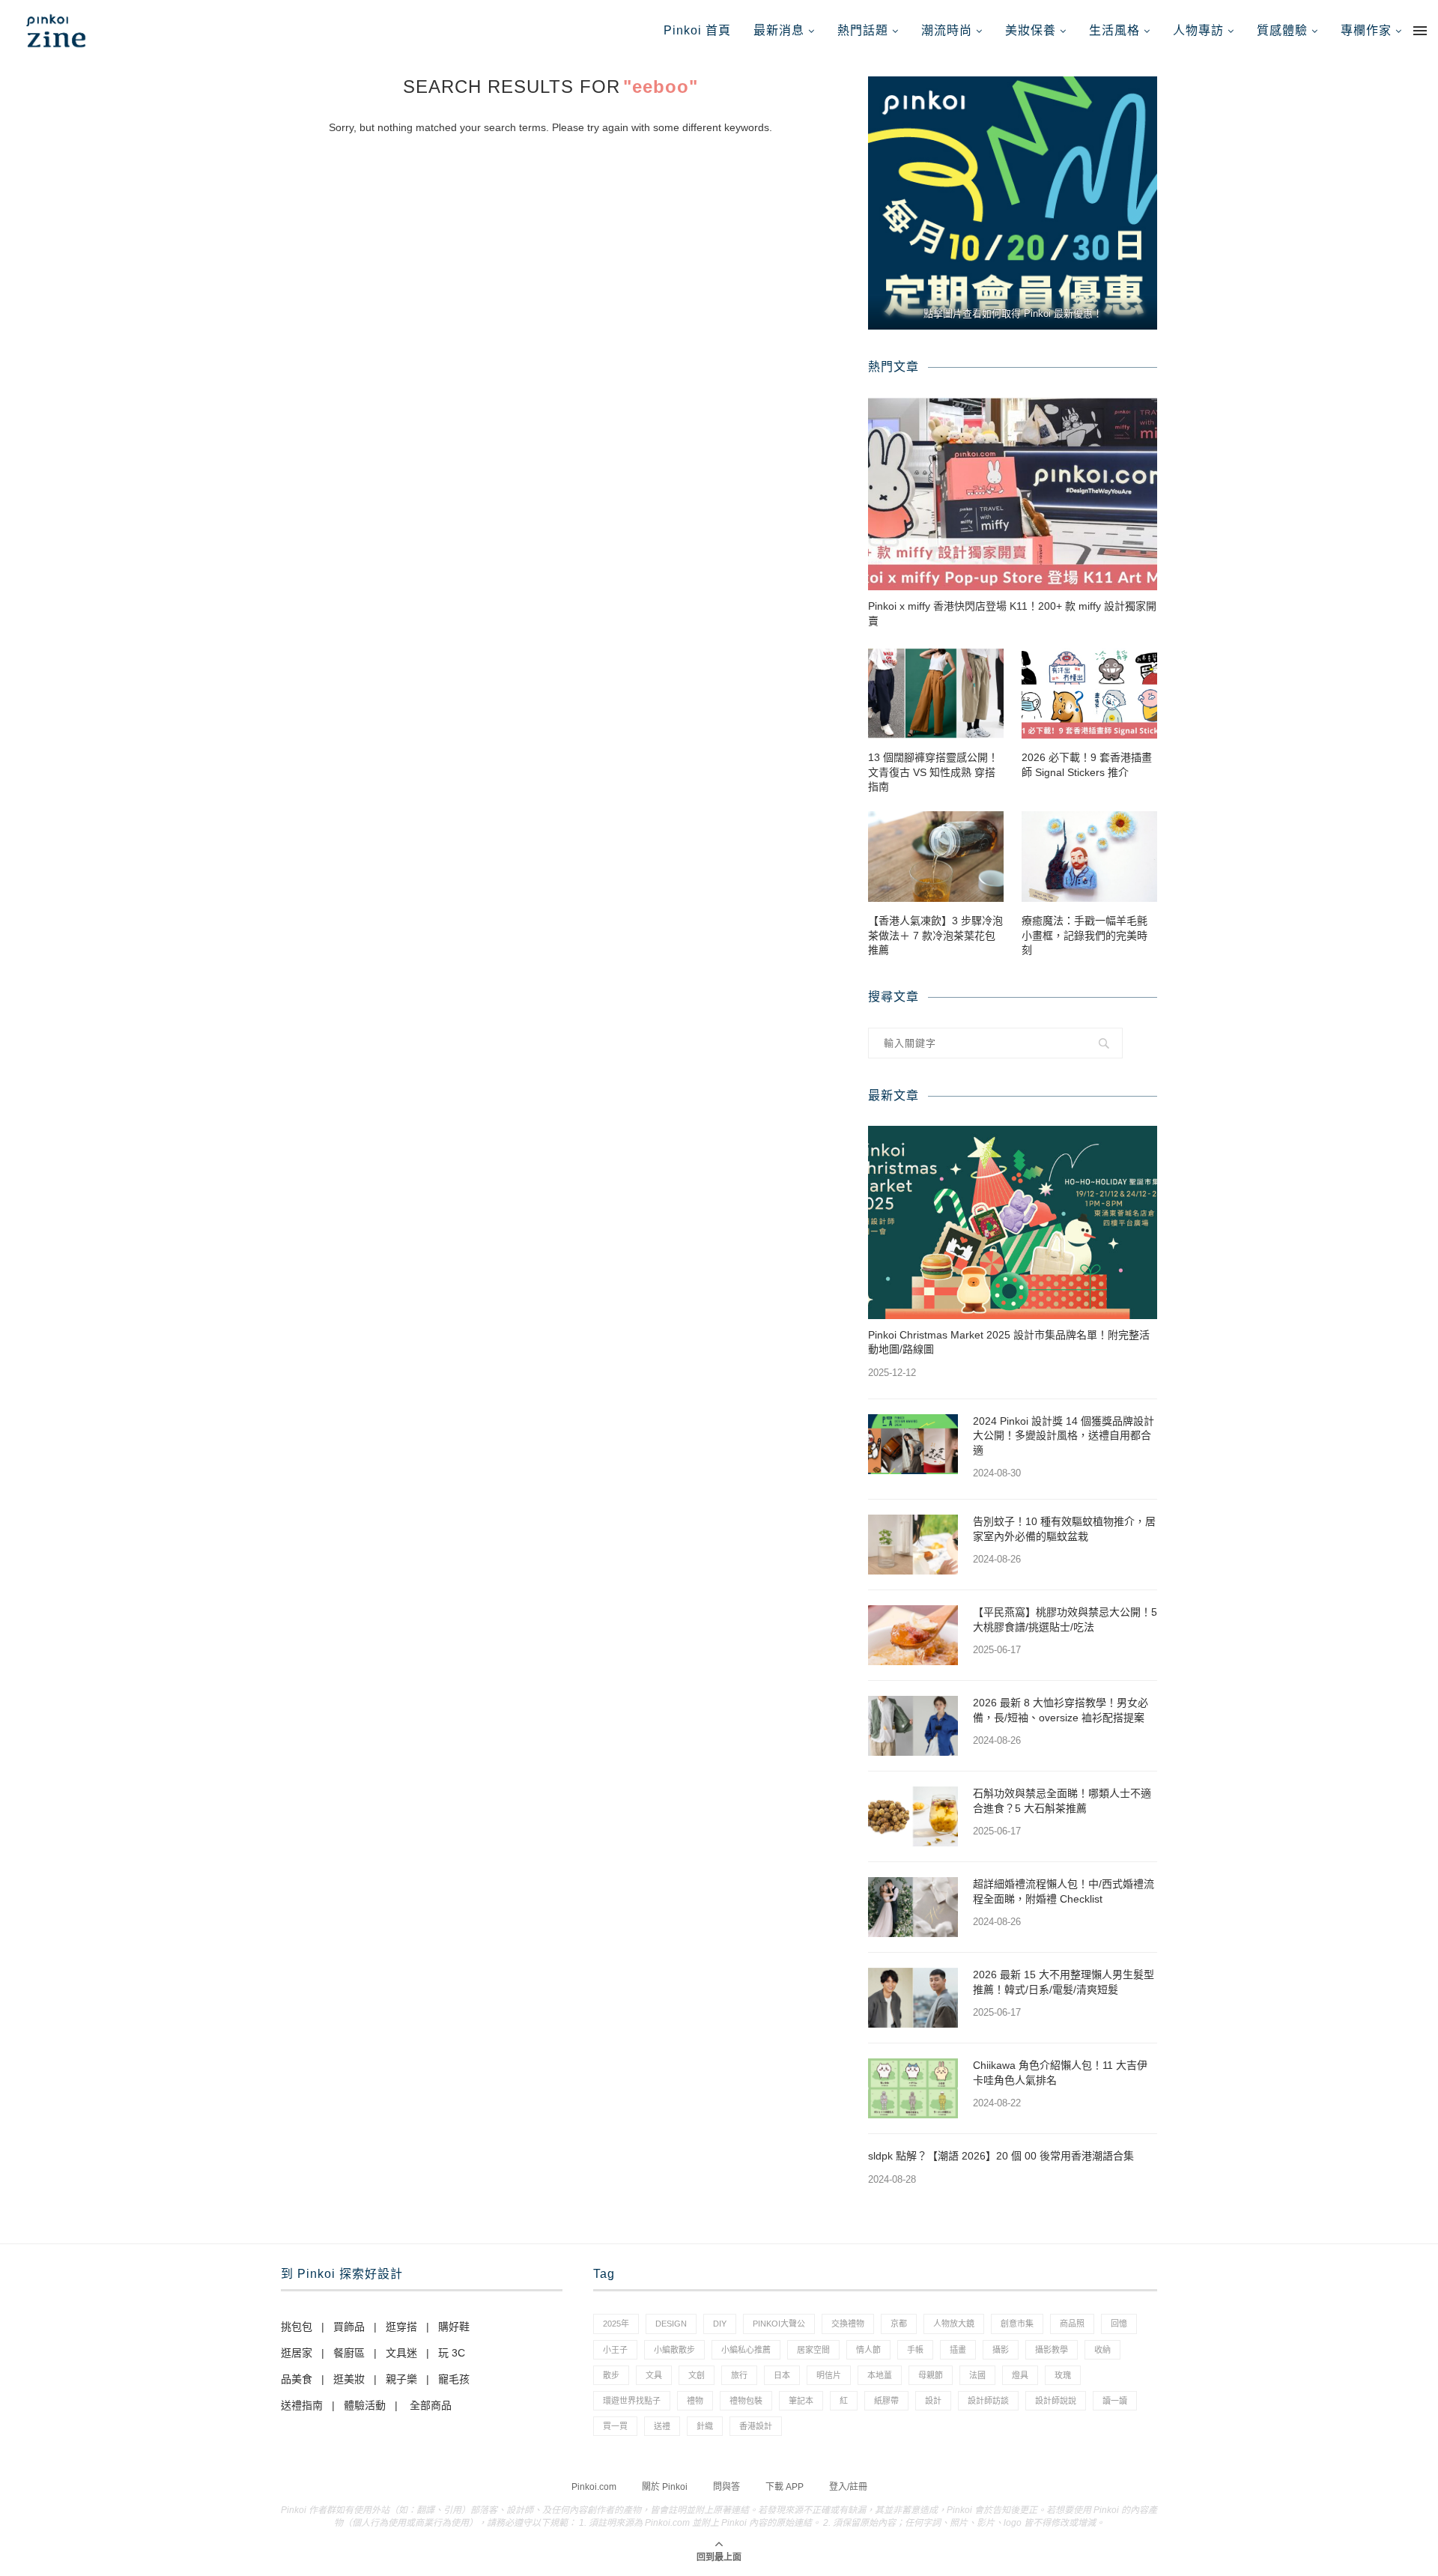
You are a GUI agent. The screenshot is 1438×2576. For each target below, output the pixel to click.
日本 (782, 2375)
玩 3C (452, 2353)
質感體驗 (1282, 30)
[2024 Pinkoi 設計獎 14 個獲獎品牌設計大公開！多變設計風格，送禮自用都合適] (913, 1444)
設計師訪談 (988, 2401)
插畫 (958, 2350)
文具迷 (401, 2353)
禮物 (695, 2401)
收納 (1102, 2350)
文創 (697, 2375)
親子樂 (401, 2379)
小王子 (615, 2350)
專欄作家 (1366, 30)
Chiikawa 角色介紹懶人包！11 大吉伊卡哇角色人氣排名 (1060, 2073)
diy (720, 2324)
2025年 (616, 2324)
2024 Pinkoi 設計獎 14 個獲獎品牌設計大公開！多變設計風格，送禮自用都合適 (1064, 1436)
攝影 (1001, 2350)
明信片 (829, 2375)
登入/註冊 (848, 2487)
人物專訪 (1198, 30)
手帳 (915, 2350)
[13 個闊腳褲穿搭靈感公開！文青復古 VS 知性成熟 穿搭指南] (936, 693)
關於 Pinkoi (665, 2487)
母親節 (931, 2375)
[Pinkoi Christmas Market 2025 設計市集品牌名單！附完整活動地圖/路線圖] (1013, 1222)
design (671, 2324)
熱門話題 (863, 30)
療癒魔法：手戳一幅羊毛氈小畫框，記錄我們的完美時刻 (1084, 935)
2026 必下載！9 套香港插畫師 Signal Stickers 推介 (1087, 765)
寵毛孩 (454, 2379)
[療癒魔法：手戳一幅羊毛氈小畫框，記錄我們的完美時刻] (1089, 857)
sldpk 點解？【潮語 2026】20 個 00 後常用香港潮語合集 (1001, 2156)
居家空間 (813, 2350)
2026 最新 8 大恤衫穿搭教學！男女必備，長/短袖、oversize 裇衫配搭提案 (1061, 1710)
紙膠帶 (886, 2401)
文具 (654, 2375)
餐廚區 (349, 2353)
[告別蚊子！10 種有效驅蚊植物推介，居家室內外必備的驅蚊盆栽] (913, 1545)
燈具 (1020, 2375)
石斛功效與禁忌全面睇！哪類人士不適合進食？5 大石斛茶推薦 (1062, 1801)
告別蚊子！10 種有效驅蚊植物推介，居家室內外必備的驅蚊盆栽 (1064, 1529)
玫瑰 (1063, 2375)
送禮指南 (302, 2405)
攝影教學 (1052, 2350)
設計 (933, 2401)
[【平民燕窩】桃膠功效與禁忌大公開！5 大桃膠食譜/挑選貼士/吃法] (913, 1635)
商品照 (1072, 2324)
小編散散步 (674, 2350)
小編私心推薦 (746, 2350)
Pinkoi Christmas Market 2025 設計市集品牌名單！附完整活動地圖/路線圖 (1009, 1342)
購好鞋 (454, 2327)
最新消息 (779, 30)
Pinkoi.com (594, 2487)
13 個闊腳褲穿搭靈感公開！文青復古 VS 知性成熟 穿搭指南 (933, 772)
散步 (611, 2375)
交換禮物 (848, 2324)
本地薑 (880, 2375)
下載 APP (785, 2487)
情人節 (868, 2350)
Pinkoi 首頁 (697, 30)
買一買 (615, 2426)
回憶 (1119, 2324)
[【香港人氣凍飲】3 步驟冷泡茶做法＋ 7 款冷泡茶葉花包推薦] (936, 857)
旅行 (739, 2375)
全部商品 (431, 2405)
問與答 (726, 2487)
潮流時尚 (947, 30)
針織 (705, 2426)
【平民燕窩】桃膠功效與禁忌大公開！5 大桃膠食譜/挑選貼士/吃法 (1065, 1619)
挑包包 (297, 2327)
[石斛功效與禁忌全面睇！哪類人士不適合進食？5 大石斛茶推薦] (913, 1816)
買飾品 (349, 2327)
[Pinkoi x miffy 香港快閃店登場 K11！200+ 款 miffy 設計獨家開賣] (1013, 494)
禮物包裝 (746, 2401)
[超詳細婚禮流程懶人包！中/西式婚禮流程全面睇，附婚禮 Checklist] (913, 1907)
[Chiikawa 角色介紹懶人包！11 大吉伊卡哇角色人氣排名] (913, 2088)
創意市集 (1017, 2324)
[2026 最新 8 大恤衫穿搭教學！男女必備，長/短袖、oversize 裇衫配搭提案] (913, 1726)
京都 (899, 2324)
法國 (977, 2375)
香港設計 (756, 2426)
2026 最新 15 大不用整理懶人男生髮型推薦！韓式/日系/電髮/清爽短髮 (1064, 1982)
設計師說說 (1056, 2401)
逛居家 (297, 2353)
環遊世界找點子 (632, 2401)
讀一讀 (1115, 2401)
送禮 (662, 2426)
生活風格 (1114, 30)
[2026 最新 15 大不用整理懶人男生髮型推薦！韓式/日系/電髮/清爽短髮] (913, 1998)
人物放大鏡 (954, 2324)
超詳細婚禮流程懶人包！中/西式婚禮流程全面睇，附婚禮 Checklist (1064, 1891)
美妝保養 (1031, 30)
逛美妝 (349, 2379)
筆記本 (801, 2401)
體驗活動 (365, 2405)
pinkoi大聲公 (779, 2324)
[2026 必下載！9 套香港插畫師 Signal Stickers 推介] (1089, 693)
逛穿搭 (401, 2327)
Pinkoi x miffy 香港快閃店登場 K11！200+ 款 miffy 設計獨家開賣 (1012, 613)
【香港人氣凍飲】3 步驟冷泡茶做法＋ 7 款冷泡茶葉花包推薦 (935, 935)
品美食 (297, 2379)
